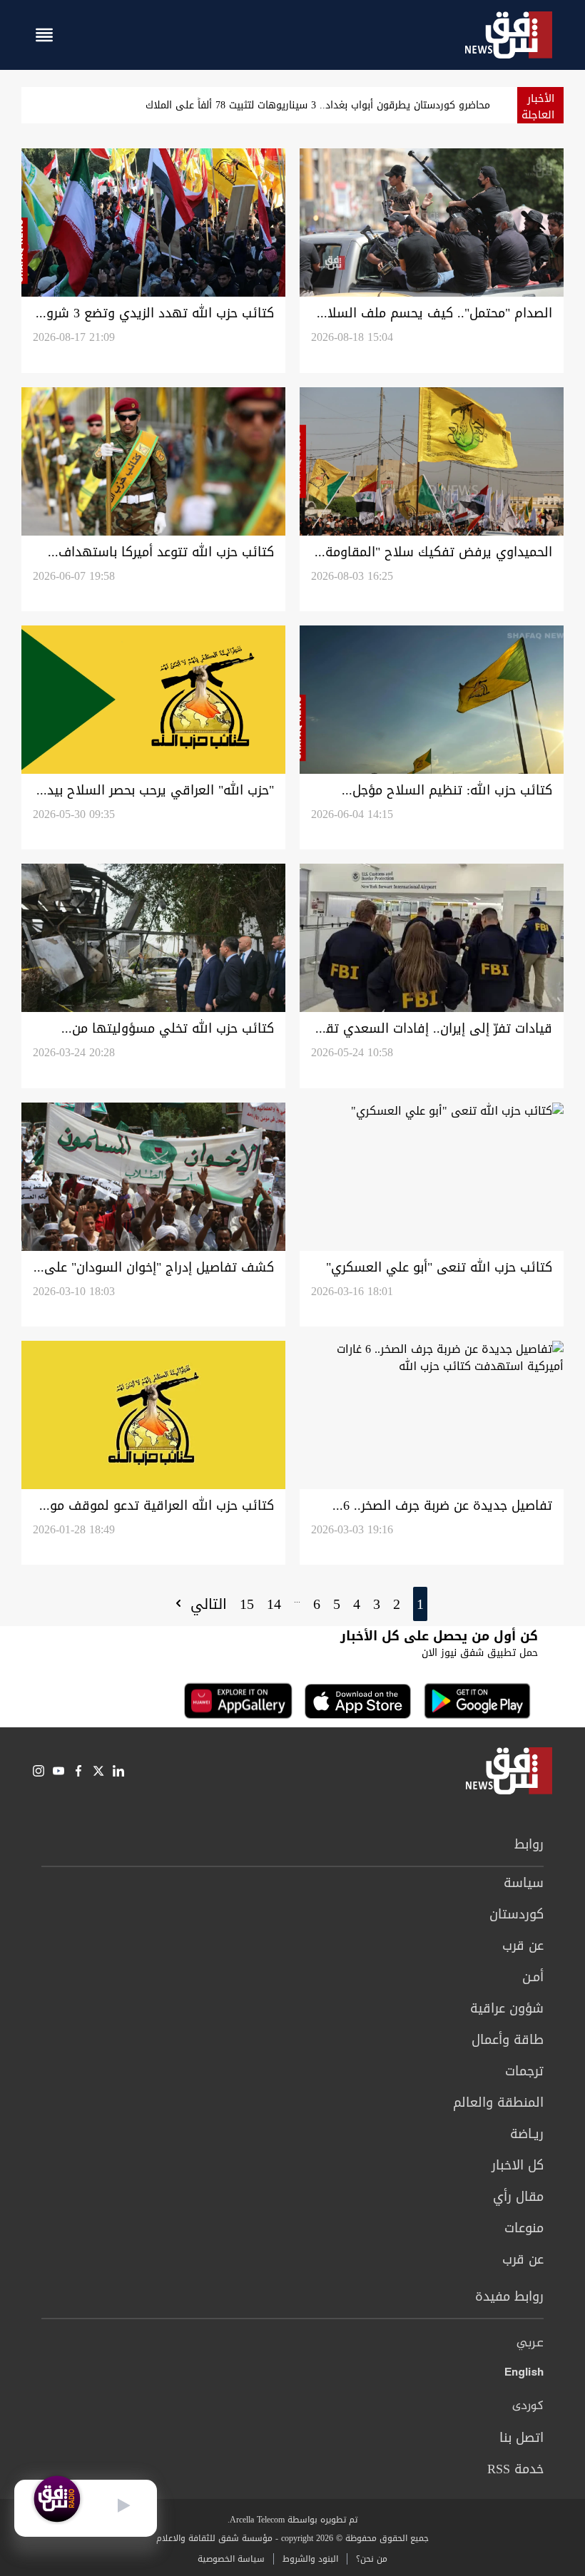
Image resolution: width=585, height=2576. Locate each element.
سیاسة (524, 1883)
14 (274, 1604)
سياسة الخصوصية (231, 2559)
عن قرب (523, 1946)
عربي (530, 2344)
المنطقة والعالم (498, 2102)
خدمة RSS (515, 2469)
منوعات (524, 2228)
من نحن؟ (372, 2559)
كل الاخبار (518, 2165)
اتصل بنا (522, 2438)
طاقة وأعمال (508, 2040)
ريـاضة (527, 2134)
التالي (206, 1604)
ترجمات (524, 2071)
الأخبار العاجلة (538, 107)
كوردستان (517, 1914)
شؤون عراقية (507, 2008)
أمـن (533, 1977)
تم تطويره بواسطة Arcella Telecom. (292, 2520)
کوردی (528, 2406)
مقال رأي (518, 2197)
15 (247, 1604)
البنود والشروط (310, 2559)
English (524, 2375)
